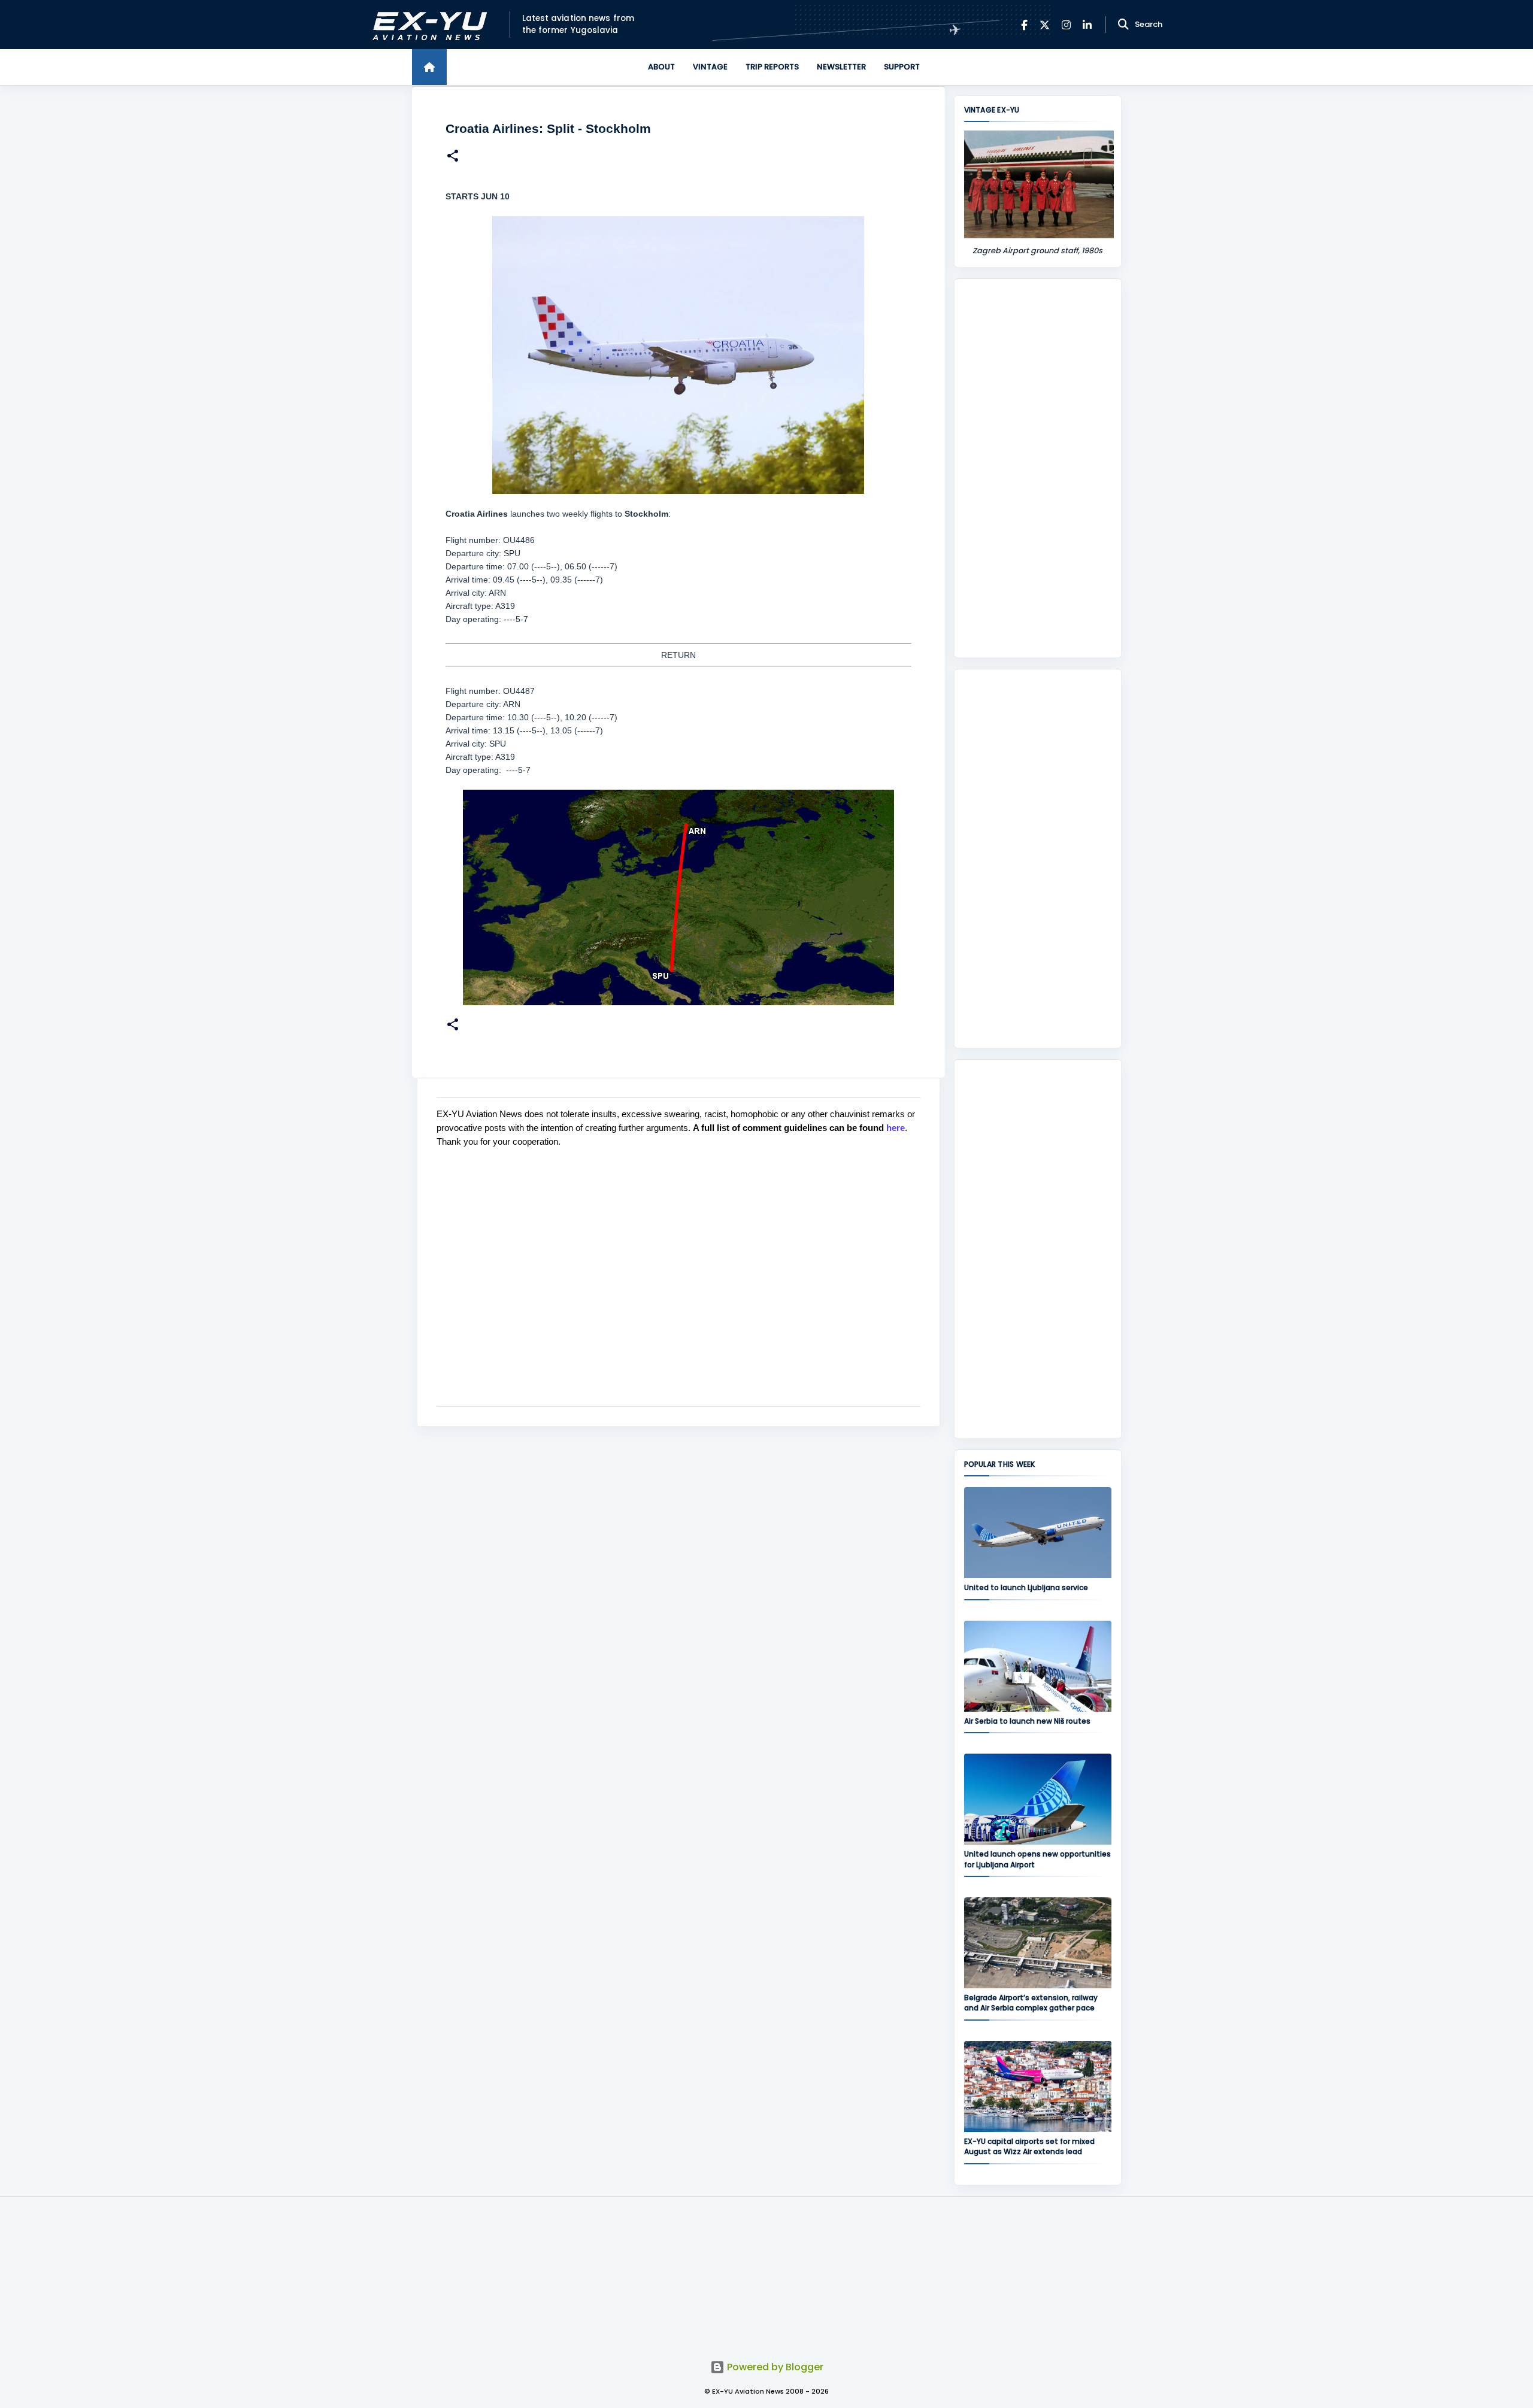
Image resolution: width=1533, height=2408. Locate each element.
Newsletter (841, 67)
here (896, 1128)
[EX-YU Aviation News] (427, 25)
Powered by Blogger (774, 2367)
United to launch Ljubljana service (1026, 1587)
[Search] (1123, 25)
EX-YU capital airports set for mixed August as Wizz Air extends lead (1029, 2146)
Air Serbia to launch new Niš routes (1027, 1721)
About (661, 67)
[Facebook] (1024, 25)
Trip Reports (772, 67)
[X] (1045, 25)
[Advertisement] (1038, 468)
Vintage (710, 67)
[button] (453, 157)
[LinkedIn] (1087, 25)
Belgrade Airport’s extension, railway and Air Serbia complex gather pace (1031, 2003)
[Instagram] (1066, 25)
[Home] (429, 67)
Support (902, 67)
